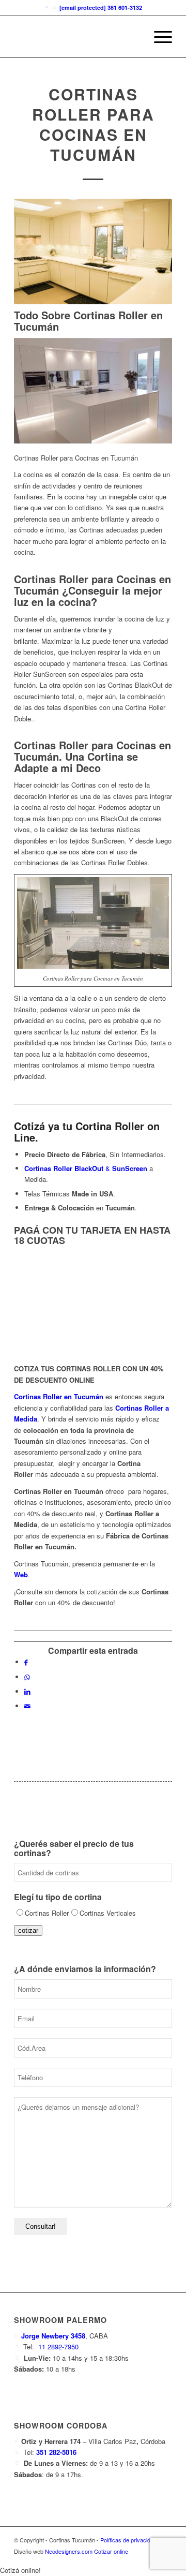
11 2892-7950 (57, 2346)
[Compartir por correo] (27, 1706)
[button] (20, 2570)
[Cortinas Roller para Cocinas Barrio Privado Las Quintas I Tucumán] (93, 251)
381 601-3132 (124, 8)
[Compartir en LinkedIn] (27, 1691)
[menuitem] (158, 37)
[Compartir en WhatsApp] (27, 1677)
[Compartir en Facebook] (26, 1662)
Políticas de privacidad (128, 2540)
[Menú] (158, 37)
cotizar (28, 1930)
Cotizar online (111, 2551)
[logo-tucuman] (77, 37)
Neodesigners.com (69, 2551)
